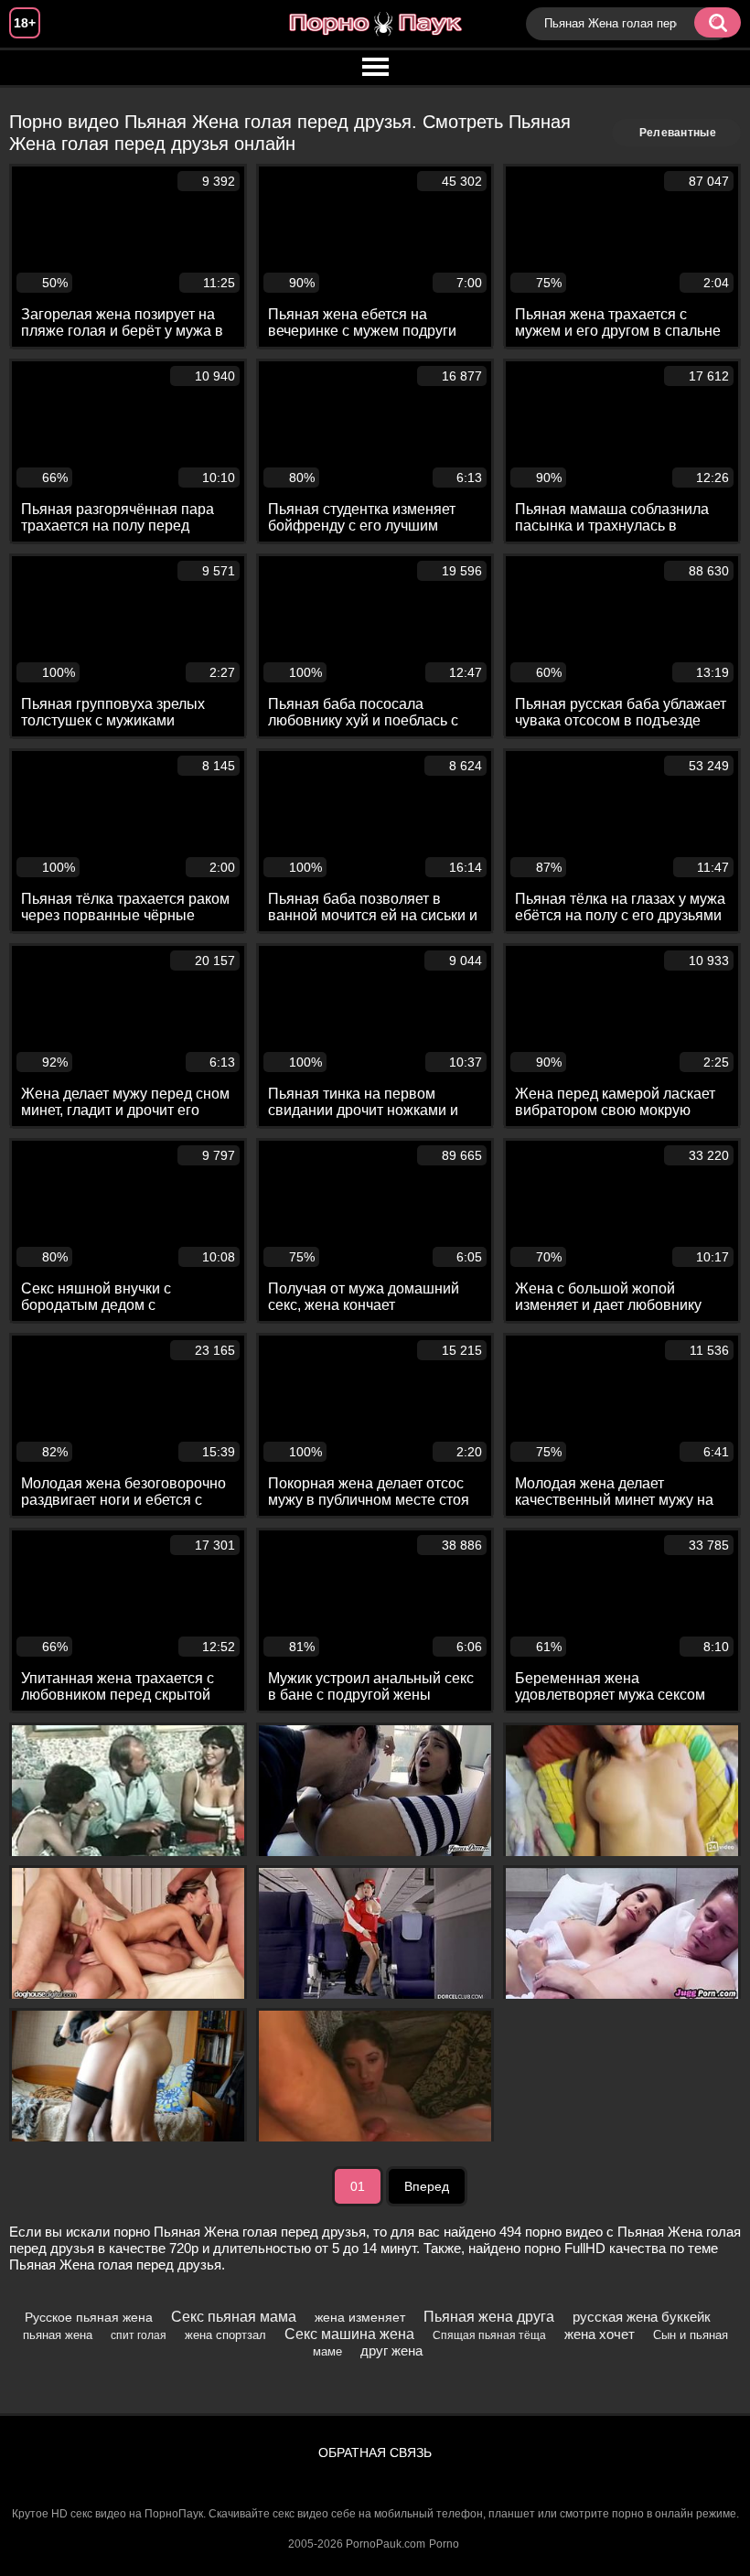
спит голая (139, 2335)
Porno (444, 2544)
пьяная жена (58, 2335)
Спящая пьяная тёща (489, 2335)
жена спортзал (225, 2335)
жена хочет (600, 2334)
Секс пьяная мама (234, 2317)
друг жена (391, 2351)
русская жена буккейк (642, 2317)
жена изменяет (360, 2317)
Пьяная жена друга (489, 2317)
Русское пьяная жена (89, 2317)
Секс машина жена (349, 2334)
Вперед (427, 2186)
